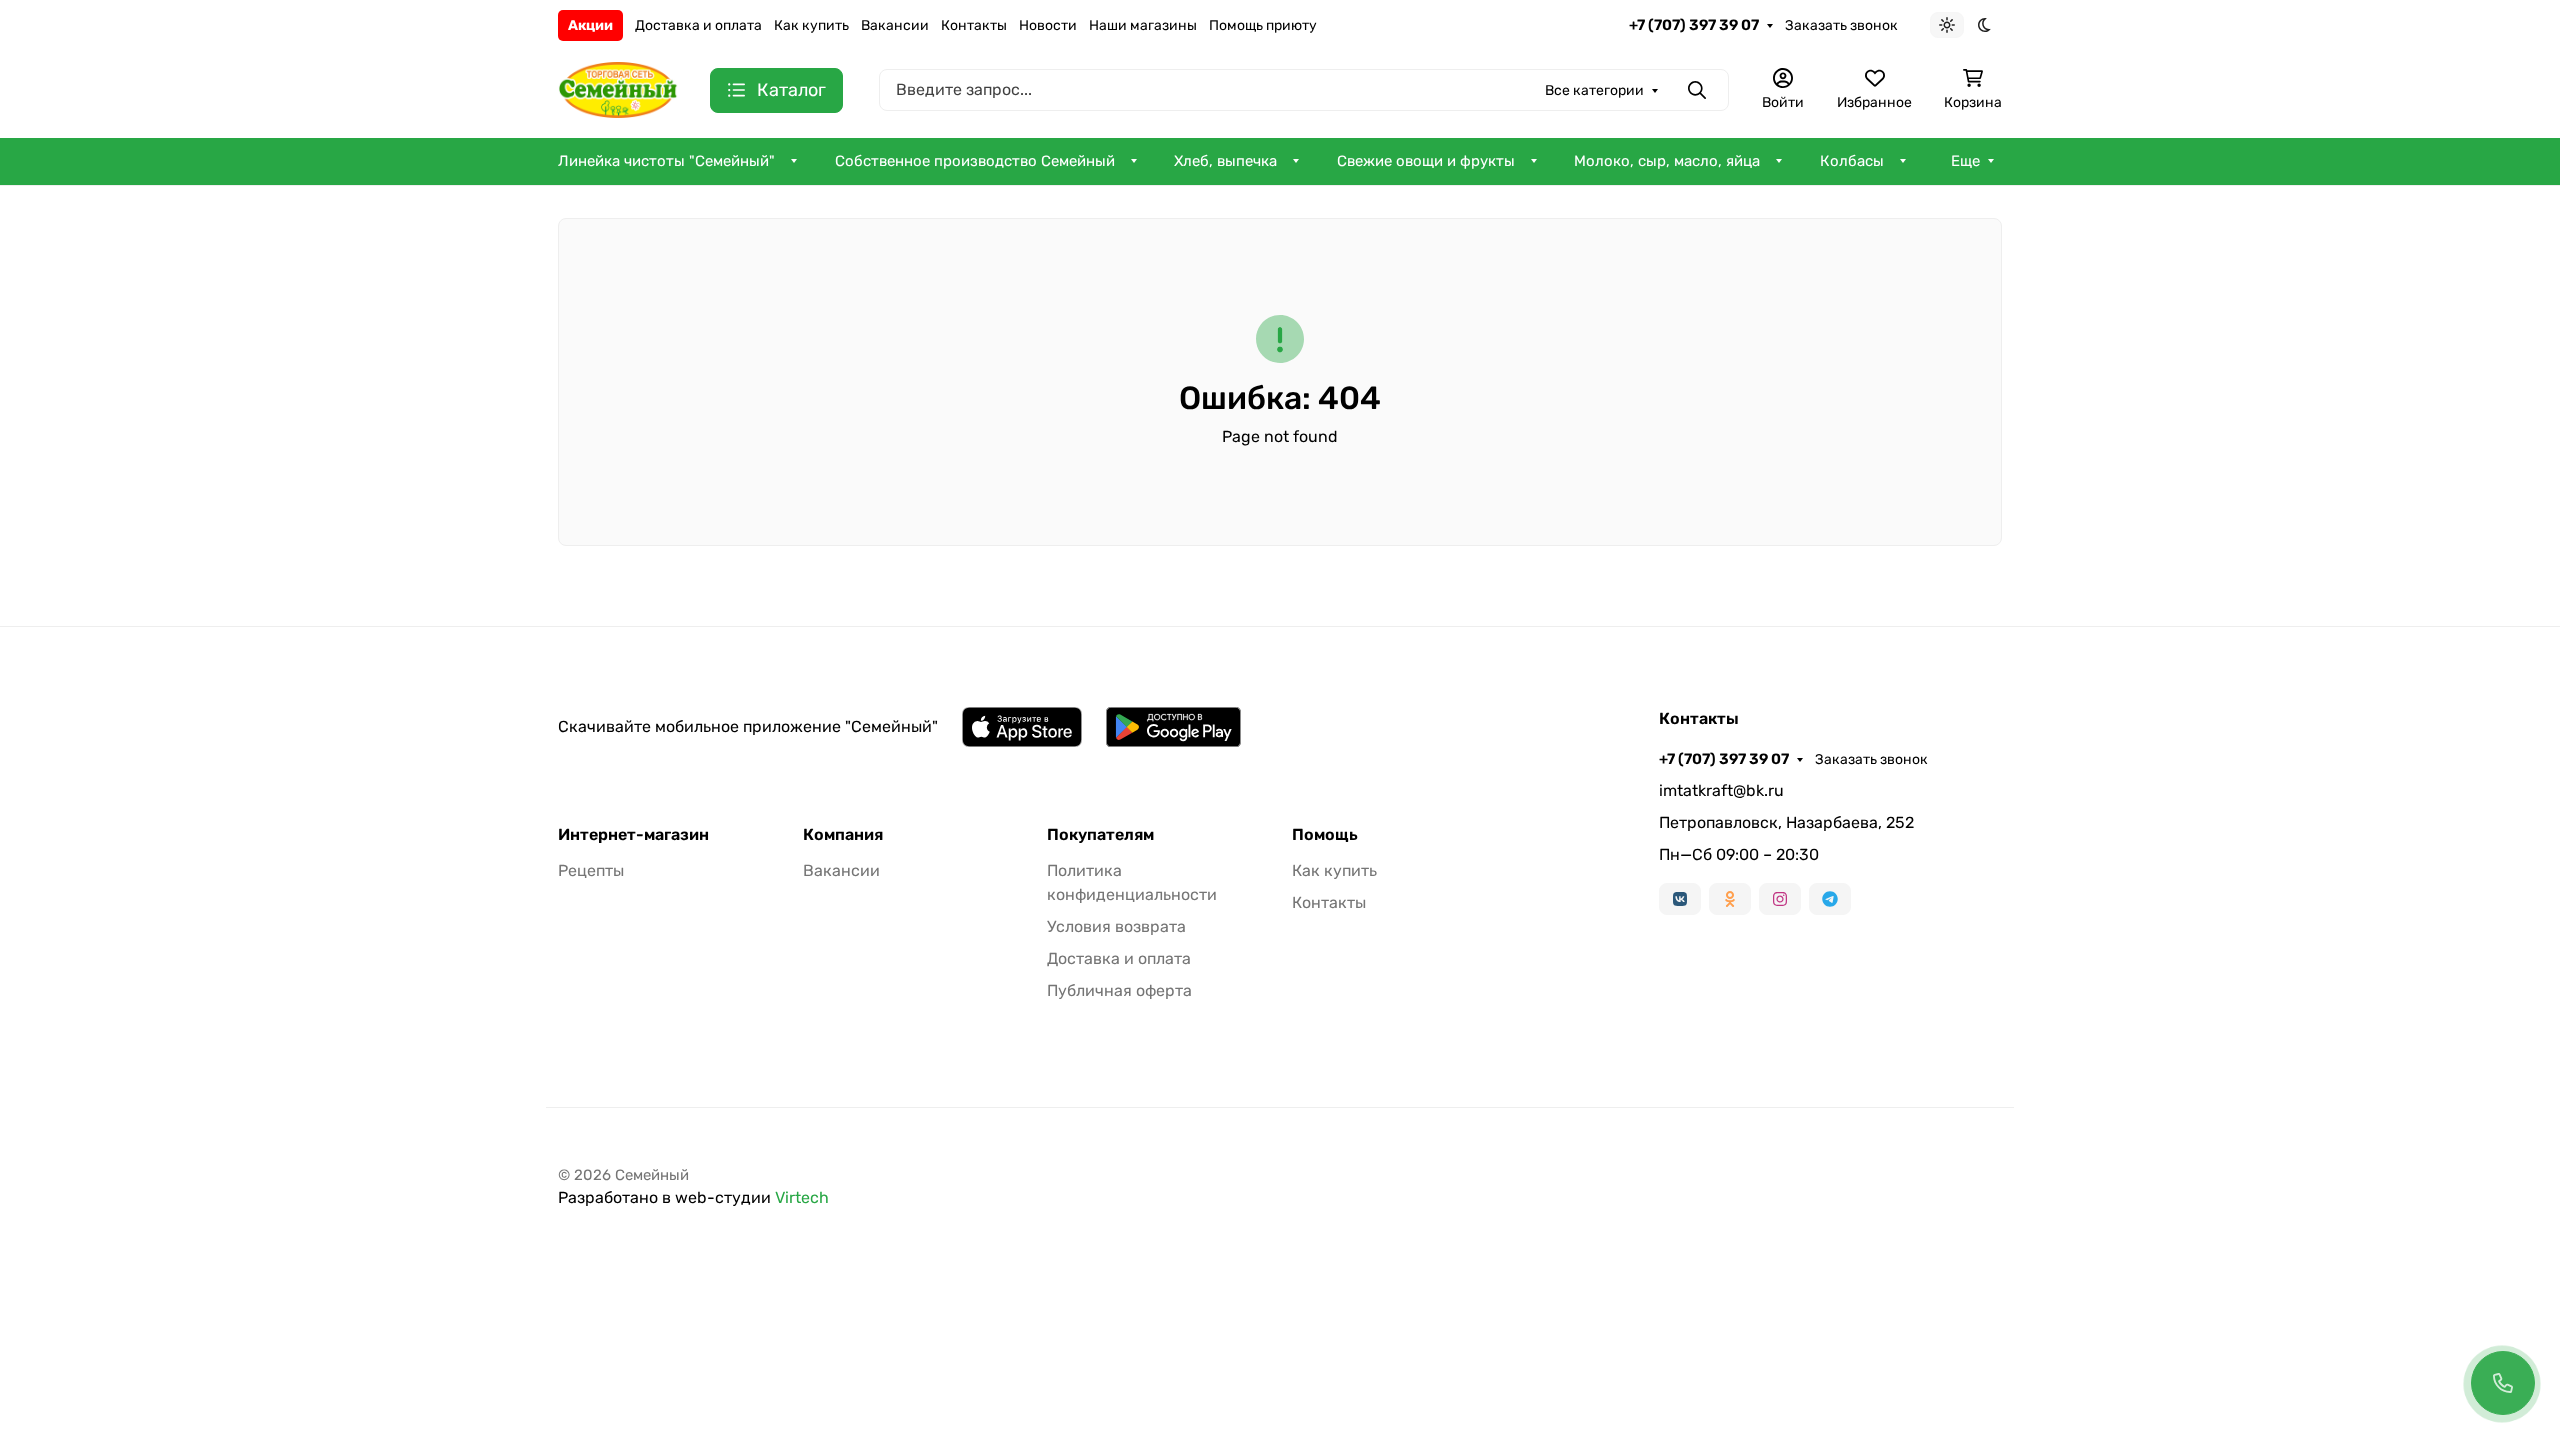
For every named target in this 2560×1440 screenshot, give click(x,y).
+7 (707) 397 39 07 (1694, 25)
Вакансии (895, 25)
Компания (843, 835)
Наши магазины (1143, 25)
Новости (1048, 25)
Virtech (802, 1197)
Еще (1965, 161)
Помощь (1325, 835)
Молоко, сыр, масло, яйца (1667, 161)
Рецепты (591, 870)
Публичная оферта (1119, 990)
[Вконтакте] (1680, 899)
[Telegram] (1830, 899)
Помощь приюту (1263, 25)
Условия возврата (1116, 926)
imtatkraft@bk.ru (1721, 790)
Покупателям (1100, 835)
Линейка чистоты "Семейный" (666, 161)
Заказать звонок (1841, 25)
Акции (590, 25)
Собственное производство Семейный (975, 161)
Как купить (811, 25)
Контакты (974, 25)
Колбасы (1852, 161)
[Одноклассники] (1730, 899)
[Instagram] (1780, 899)
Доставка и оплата (698, 25)
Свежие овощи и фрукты (1426, 161)
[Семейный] (618, 88)
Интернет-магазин (633, 835)
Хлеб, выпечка (1225, 161)
